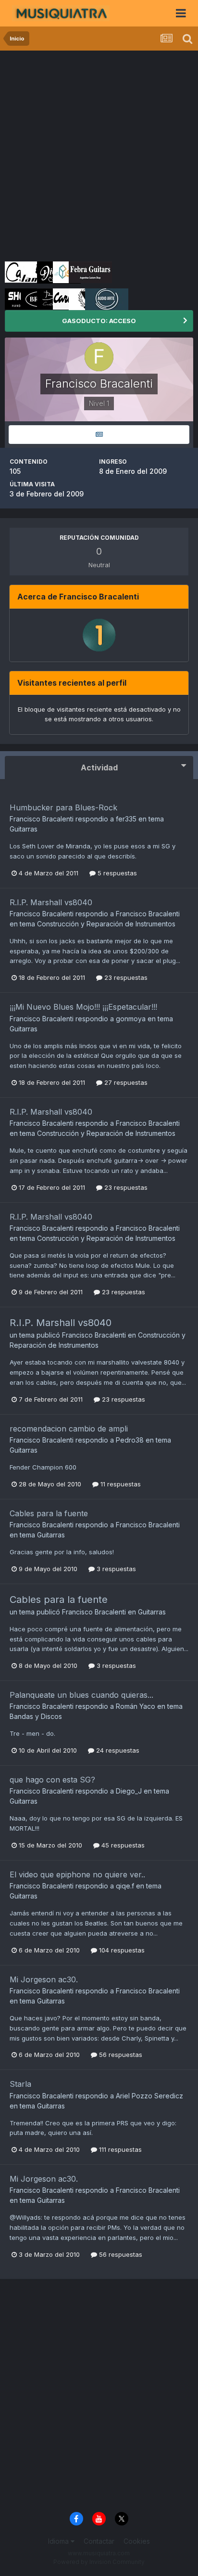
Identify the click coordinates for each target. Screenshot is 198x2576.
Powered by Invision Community (99, 2562)
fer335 (126, 819)
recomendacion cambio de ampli (69, 1429)
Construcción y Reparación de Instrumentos (106, 924)
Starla (20, 2084)
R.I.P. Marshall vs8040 (51, 902)
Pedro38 (130, 1440)
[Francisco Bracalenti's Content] (99, 435)
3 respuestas (115, 1569)
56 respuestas (120, 2055)
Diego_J (129, 1791)
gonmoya (131, 1019)
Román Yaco (136, 1706)
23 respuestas (125, 977)
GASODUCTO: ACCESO (99, 321)
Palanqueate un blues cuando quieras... (81, 1695)
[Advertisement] (99, 155)
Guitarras (24, 829)
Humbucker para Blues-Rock (63, 807)
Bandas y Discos (36, 1716)
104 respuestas (121, 1950)
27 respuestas (125, 1082)
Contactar (99, 2541)
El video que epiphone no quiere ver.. (77, 1874)
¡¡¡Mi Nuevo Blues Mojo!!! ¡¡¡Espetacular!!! (83, 1007)
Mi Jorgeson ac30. (44, 1979)
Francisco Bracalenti (42, 819)
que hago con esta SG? (52, 1780)
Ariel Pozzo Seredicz (149, 2096)
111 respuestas (119, 2149)
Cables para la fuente (49, 1513)
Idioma (59, 2541)
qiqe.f (125, 1886)
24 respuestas (117, 1750)
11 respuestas (120, 1484)
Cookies (137, 2541)
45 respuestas (122, 1845)
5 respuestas (116, 873)
